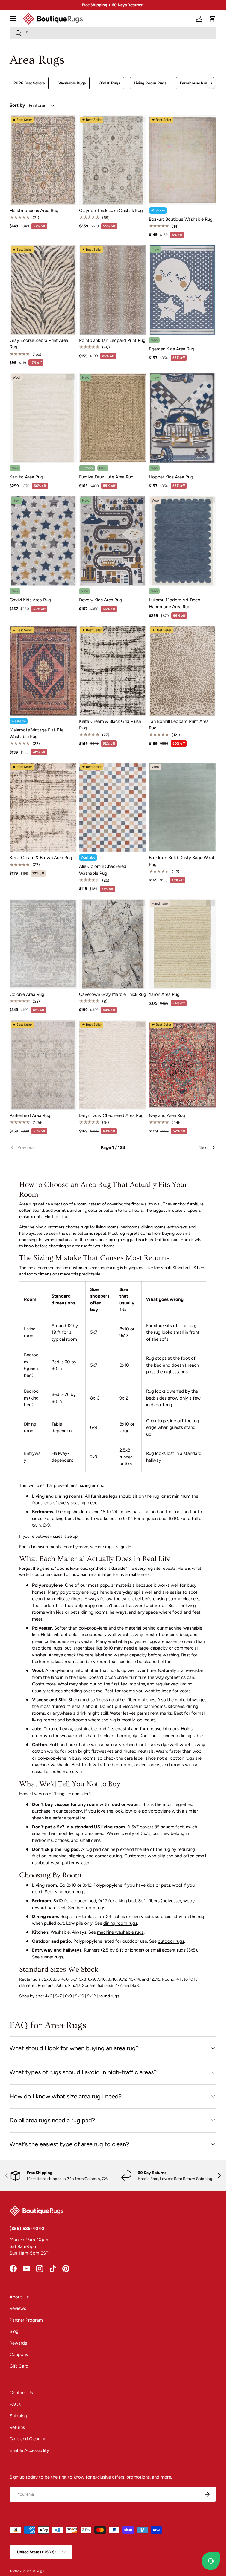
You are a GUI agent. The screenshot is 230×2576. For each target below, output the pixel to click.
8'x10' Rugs (110, 83)
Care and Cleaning (28, 2439)
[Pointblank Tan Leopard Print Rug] (113, 290)
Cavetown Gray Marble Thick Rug (113, 994)
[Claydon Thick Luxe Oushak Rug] (113, 160)
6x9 (68, 1996)
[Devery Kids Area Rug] (113, 541)
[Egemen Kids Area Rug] (182, 290)
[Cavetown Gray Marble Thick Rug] (113, 944)
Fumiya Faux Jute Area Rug (106, 477)
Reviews (18, 2308)
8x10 (80, 1996)
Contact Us (21, 2393)
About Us (19, 2297)
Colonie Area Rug (27, 994)
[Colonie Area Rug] (43, 944)
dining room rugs (120, 1923)
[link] (44, 1147)
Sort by (17, 105)
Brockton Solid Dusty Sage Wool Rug (181, 861)
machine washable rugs (120, 1932)
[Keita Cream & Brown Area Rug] (43, 807)
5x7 (59, 1996)
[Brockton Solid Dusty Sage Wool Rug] (182, 807)
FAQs (15, 2404)
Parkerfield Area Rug (30, 1115)
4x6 (49, 1996)
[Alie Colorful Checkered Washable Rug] (113, 807)
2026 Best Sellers (29, 83)
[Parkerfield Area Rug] (43, 1065)
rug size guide (118, 1547)
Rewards (18, 2343)
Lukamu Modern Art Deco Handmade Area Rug (175, 603)
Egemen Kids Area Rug (172, 349)
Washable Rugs (72, 83)
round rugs (109, 1996)
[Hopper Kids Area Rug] (182, 418)
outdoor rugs (171, 1941)
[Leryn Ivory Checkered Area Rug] (113, 1065)
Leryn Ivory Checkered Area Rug (111, 1115)
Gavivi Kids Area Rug (30, 600)
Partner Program (26, 2320)
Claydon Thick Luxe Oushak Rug (111, 211)
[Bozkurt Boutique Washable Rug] (182, 160)
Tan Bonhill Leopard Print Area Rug (179, 725)
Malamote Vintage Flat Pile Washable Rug (37, 733)
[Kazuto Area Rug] (43, 418)
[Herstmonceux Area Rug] (43, 160)
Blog (14, 2331)
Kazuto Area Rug (26, 477)
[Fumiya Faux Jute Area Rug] (113, 418)
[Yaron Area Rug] (182, 944)
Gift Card (19, 2366)
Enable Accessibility (29, 2450)
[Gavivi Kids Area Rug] (43, 541)
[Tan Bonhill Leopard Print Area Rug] (182, 671)
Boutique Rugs (33, 2571)
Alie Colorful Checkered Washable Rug (103, 870)
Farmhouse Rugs (195, 83)
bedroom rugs (91, 1908)
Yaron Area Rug (164, 994)
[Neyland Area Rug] (182, 1065)
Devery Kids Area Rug (101, 600)
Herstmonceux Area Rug (34, 211)
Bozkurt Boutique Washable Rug (181, 219)
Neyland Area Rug (167, 1115)
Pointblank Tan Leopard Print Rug (112, 340)
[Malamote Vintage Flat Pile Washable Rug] (43, 671)
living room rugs (69, 1892)
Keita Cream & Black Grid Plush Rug (110, 725)
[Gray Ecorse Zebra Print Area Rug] (43, 290)
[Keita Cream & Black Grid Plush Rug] (113, 671)
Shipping (18, 2416)
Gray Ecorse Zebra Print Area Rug (39, 344)
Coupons (19, 2354)
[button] (212, 19)
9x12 (91, 1996)
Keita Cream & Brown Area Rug (41, 858)
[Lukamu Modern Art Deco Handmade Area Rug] (182, 541)
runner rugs (52, 1957)
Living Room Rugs (150, 83)
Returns (17, 2427)
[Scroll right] (211, 83)
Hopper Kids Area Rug (171, 477)
